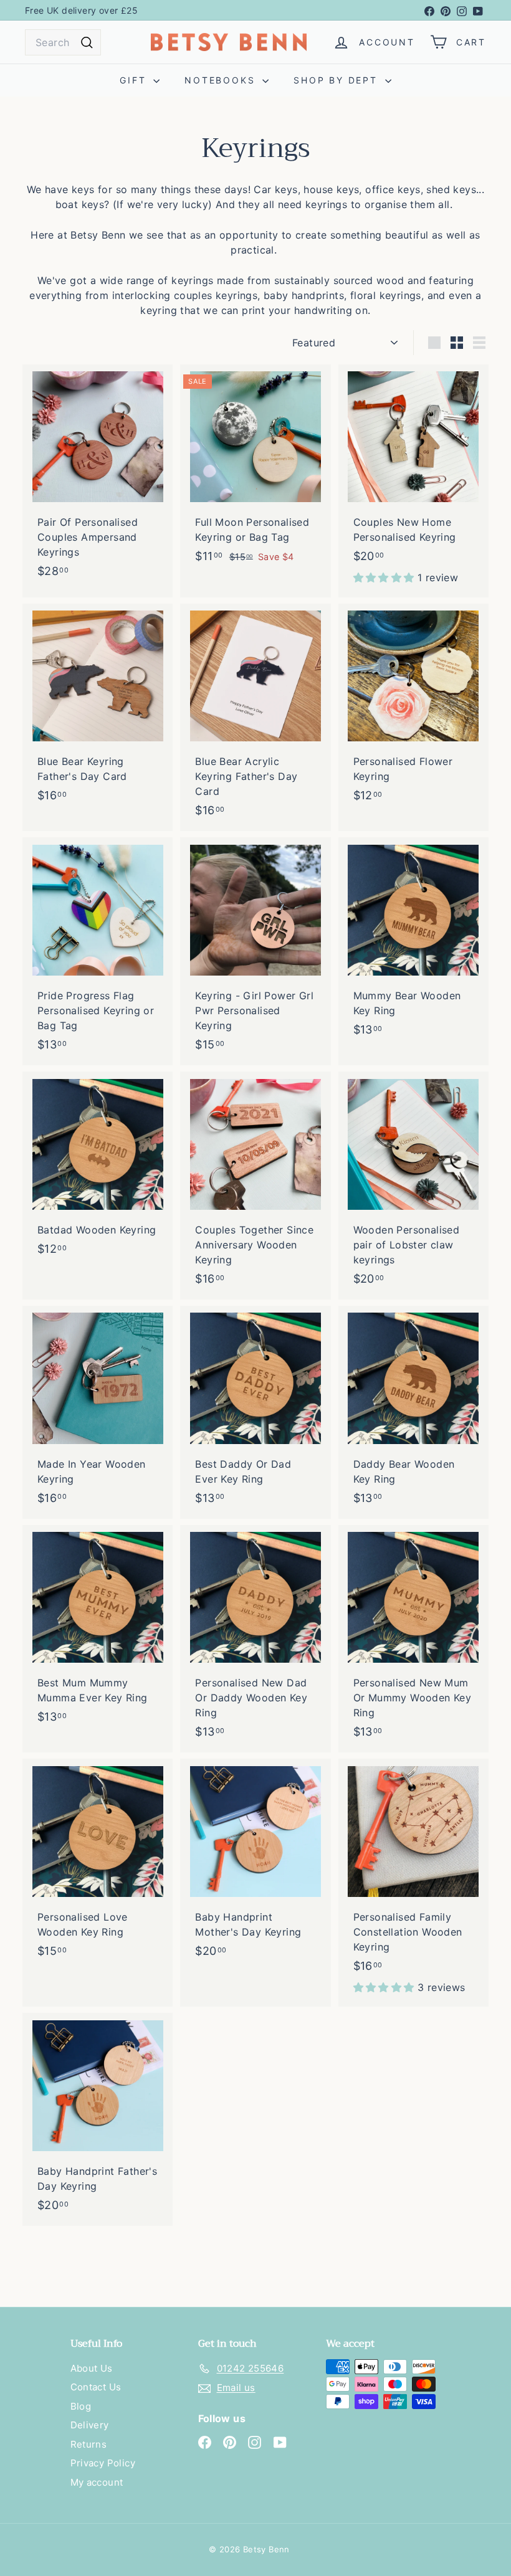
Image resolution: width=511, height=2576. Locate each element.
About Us (92, 2368)
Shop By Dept (337, 80)
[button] (385, 577)
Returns (89, 2444)
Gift (135, 80)
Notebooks (222, 80)
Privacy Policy (103, 2463)
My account (97, 2482)
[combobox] (63, 42)
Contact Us (96, 2387)
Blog (81, 2406)
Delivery (90, 2425)
